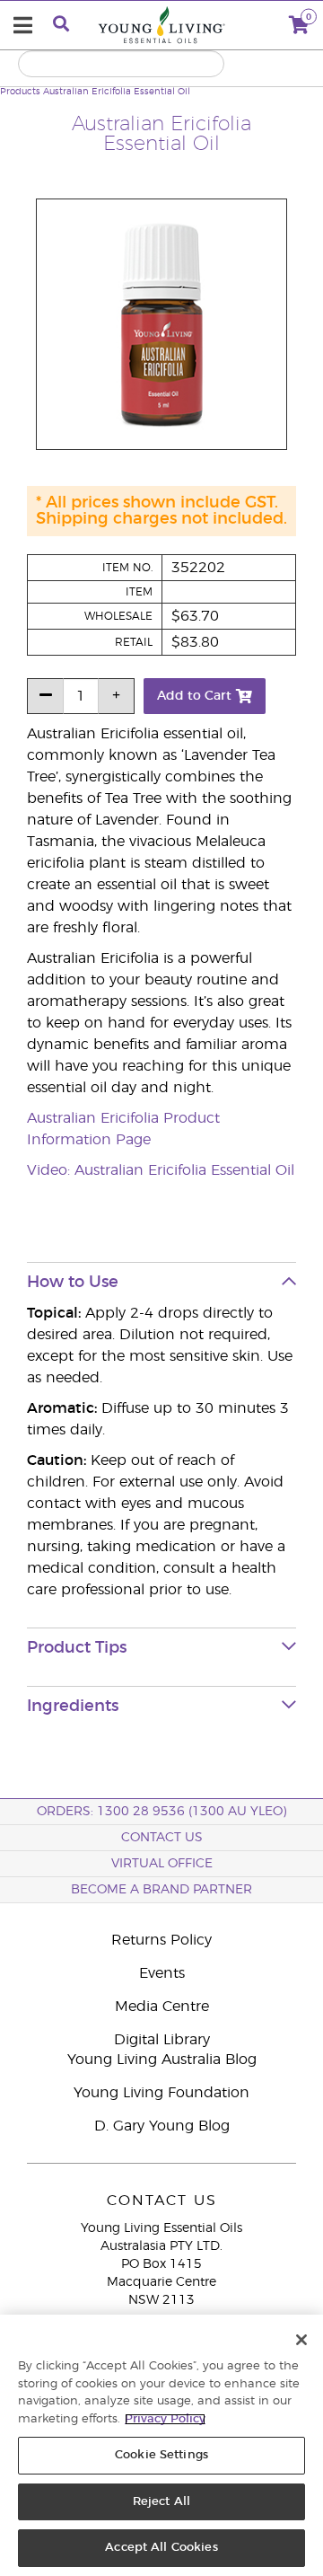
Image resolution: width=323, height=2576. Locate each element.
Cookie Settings (161, 2455)
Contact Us (162, 1838)
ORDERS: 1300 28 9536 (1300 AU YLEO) (161, 1812)
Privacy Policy (165, 2419)
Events (162, 1973)
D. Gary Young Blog (162, 2126)
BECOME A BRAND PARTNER (161, 1890)
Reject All (161, 2502)
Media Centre (162, 2007)
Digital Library (162, 2040)
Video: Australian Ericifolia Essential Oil (161, 1170)
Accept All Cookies (161, 2548)
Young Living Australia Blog (162, 2060)
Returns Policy (161, 1940)
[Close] (301, 2340)
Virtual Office (162, 1864)
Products (20, 92)
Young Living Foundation (161, 2093)
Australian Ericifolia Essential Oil (117, 92)
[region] (161, 2445)
